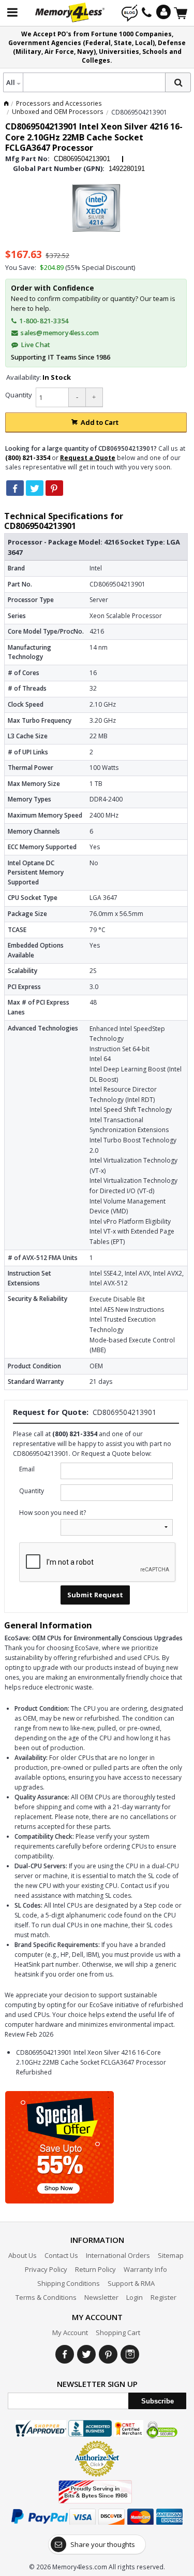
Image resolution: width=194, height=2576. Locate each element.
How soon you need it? (53, 1513)
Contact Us (61, 2255)
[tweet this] (35, 488)
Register (163, 2297)
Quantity (19, 395)
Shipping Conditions (69, 2283)
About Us (23, 2255)
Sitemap (171, 2255)
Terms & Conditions (46, 2297)
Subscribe (158, 2401)
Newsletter (101, 2297)
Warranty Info (145, 2269)
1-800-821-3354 (43, 321)
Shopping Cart (118, 2332)
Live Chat (35, 345)
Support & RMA (131, 2283)
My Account (70, 2332)
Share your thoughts (103, 2544)
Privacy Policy (46, 2269)
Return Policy (95, 2269)
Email (27, 1469)
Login (135, 2297)
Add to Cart (100, 422)
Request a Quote (88, 458)
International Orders (118, 2255)
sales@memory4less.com (60, 333)
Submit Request (95, 1595)
